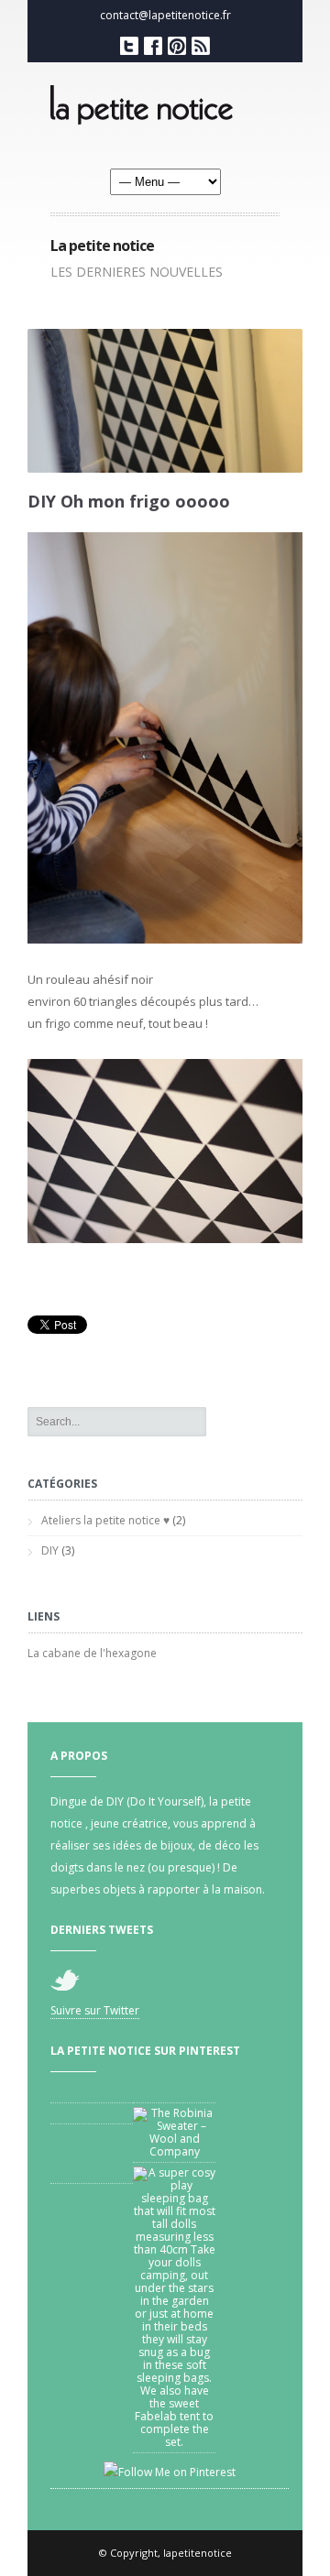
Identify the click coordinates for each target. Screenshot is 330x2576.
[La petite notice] (165, 110)
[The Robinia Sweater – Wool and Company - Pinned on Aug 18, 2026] (174, 2133)
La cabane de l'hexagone (92, 1653)
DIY (50, 1550)
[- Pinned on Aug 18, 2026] (92, 2113)
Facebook (153, 46)
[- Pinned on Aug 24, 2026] (92, 2092)
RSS (201, 46)
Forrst (177, 46)
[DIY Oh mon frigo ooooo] (174, 957)
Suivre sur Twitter (95, 2010)
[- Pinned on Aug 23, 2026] (174, 2092)
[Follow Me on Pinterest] (170, 2473)
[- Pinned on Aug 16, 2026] (92, 2173)
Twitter (129, 46)
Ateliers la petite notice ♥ (105, 1520)
